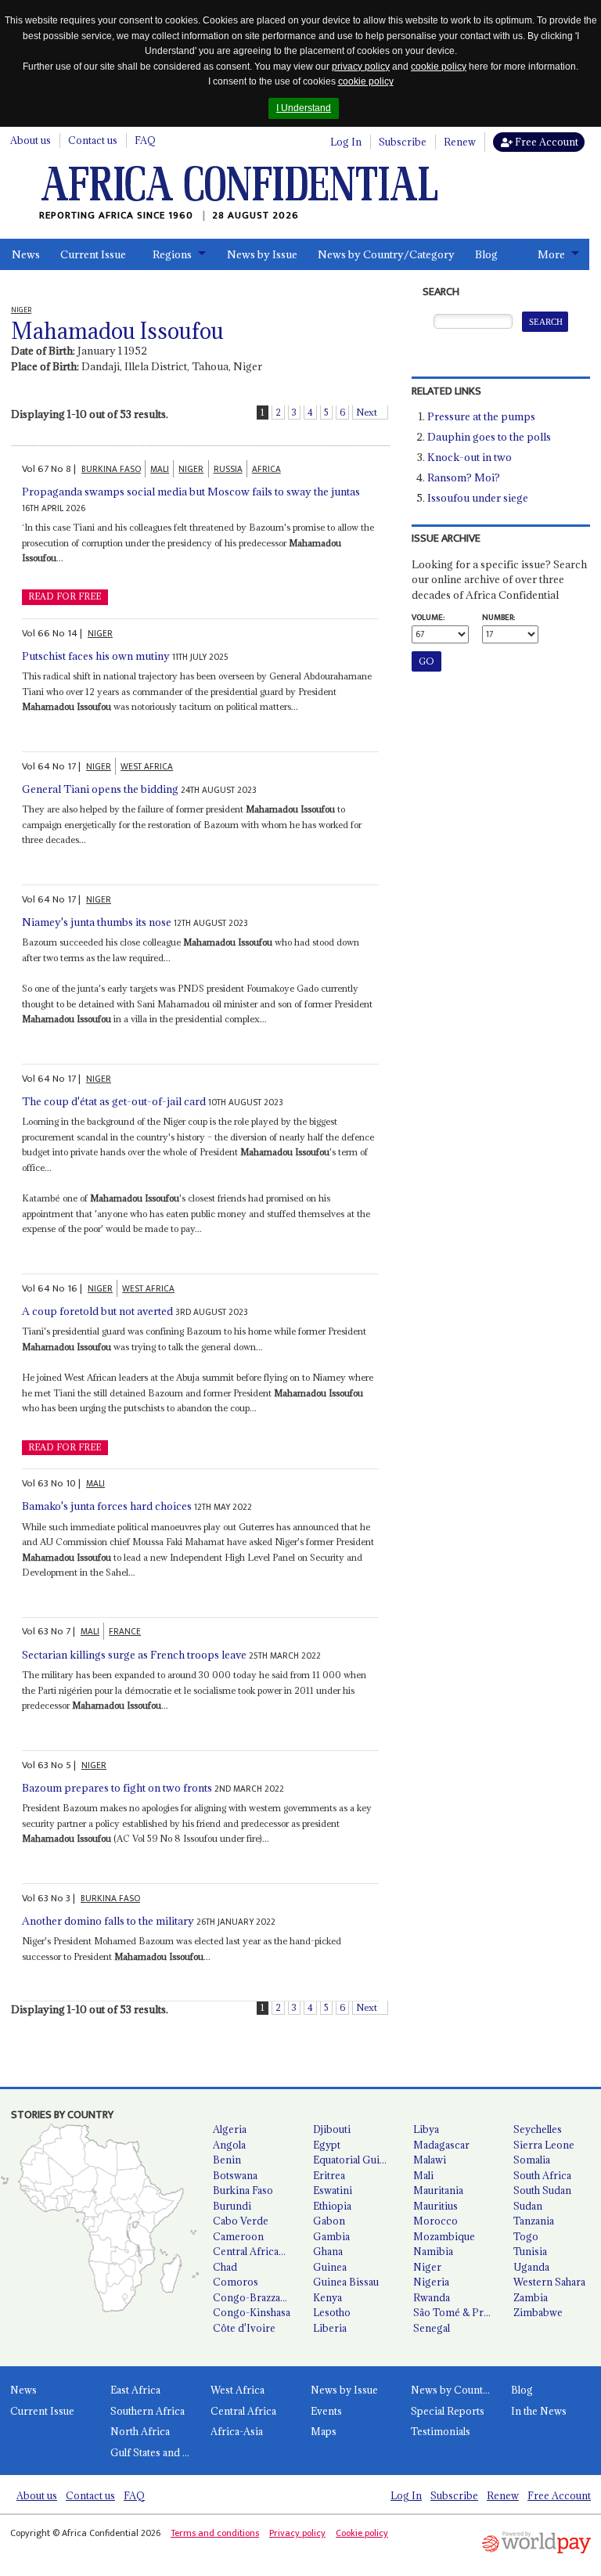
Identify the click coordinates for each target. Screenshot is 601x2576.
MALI (160, 469)
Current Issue (93, 254)
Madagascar (441, 2145)
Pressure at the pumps (481, 416)
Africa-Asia (237, 2431)
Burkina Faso (243, 2190)
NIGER (191, 469)
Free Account (545, 142)
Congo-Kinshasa (252, 2312)
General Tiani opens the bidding (100, 789)
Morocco (435, 2221)
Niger (427, 2267)
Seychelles (538, 2129)
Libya (426, 2129)
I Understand (304, 108)
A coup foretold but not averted (97, 1311)
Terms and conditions (215, 2533)
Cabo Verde (241, 2221)
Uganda (531, 2267)
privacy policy (361, 67)
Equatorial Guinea (354, 2160)
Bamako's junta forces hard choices (107, 1506)
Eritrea (329, 2175)
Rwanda (432, 2297)
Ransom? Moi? (464, 477)
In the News (539, 2411)
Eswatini (333, 2190)
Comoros (236, 2282)
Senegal (432, 2328)
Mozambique (444, 2236)
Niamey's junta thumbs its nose (97, 922)
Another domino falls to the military (108, 1921)
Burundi (232, 2206)
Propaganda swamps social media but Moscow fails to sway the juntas (191, 492)
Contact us (93, 140)
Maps (324, 2431)
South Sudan (542, 2190)
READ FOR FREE (65, 596)
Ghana (328, 2251)
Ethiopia (332, 2206)
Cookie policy (362, 2533)
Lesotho (332, 2312)
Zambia (531, 2297)
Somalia (532, 2160)
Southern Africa (148, 2411)
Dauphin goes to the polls (489, 437)
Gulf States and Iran (155, 2452)
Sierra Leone (544, 2145)
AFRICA (266, 469)
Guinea (330, 2267)
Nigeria (431, 2282)
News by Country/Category (386, 254)
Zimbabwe (538, 2312)
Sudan (528, 2206)
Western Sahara (549, 2282)
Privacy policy (297, 2533)
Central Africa (243, 2411)
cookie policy (439, 67)
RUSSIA (228, 469)
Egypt (327, 2145)
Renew (460, 142)
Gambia (331, 2236)
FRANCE (125, 1632)
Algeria (230, 2129)
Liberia (330, 2328)
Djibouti (332, 2129)
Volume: (428, 618)
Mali (423, 2175)
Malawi (430, 2160)
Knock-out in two (470, 457)
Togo (526, 2236)
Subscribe (403, 142)
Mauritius (435, 2206)
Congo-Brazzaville (256, 2297)
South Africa (542, 2175)
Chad (225, 2267)
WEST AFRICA (147, 767)
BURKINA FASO (111, 469)
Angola (229, 2145)
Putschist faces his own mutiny (96, 656)
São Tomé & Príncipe (457, 2312)
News (26, 254)
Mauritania (438, 2190)
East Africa (135, 2390)
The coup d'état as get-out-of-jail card (114, 1101)
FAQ (145, 140)
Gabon (329, 2221)
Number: (498, 618)
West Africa (238, 2390)
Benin (227, 2160)
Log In (346, 142)
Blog (486, 254)
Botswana (235, 2175)
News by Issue (262, 254)
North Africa (140, 2431)
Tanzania (534, 2221)
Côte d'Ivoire (244, 2328)
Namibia (433, 2251)
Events (326, 2411)
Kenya (327, 2297)
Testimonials (441, 2431)
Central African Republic (257, 2251)
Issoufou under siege (478, 498)
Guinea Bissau (346, 2282)
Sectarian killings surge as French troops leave (134, 1655)
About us (31, 140)
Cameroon (238, 2236)
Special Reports (448, 2411)
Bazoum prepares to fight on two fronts (117, 1788)
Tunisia (530, 2251)
